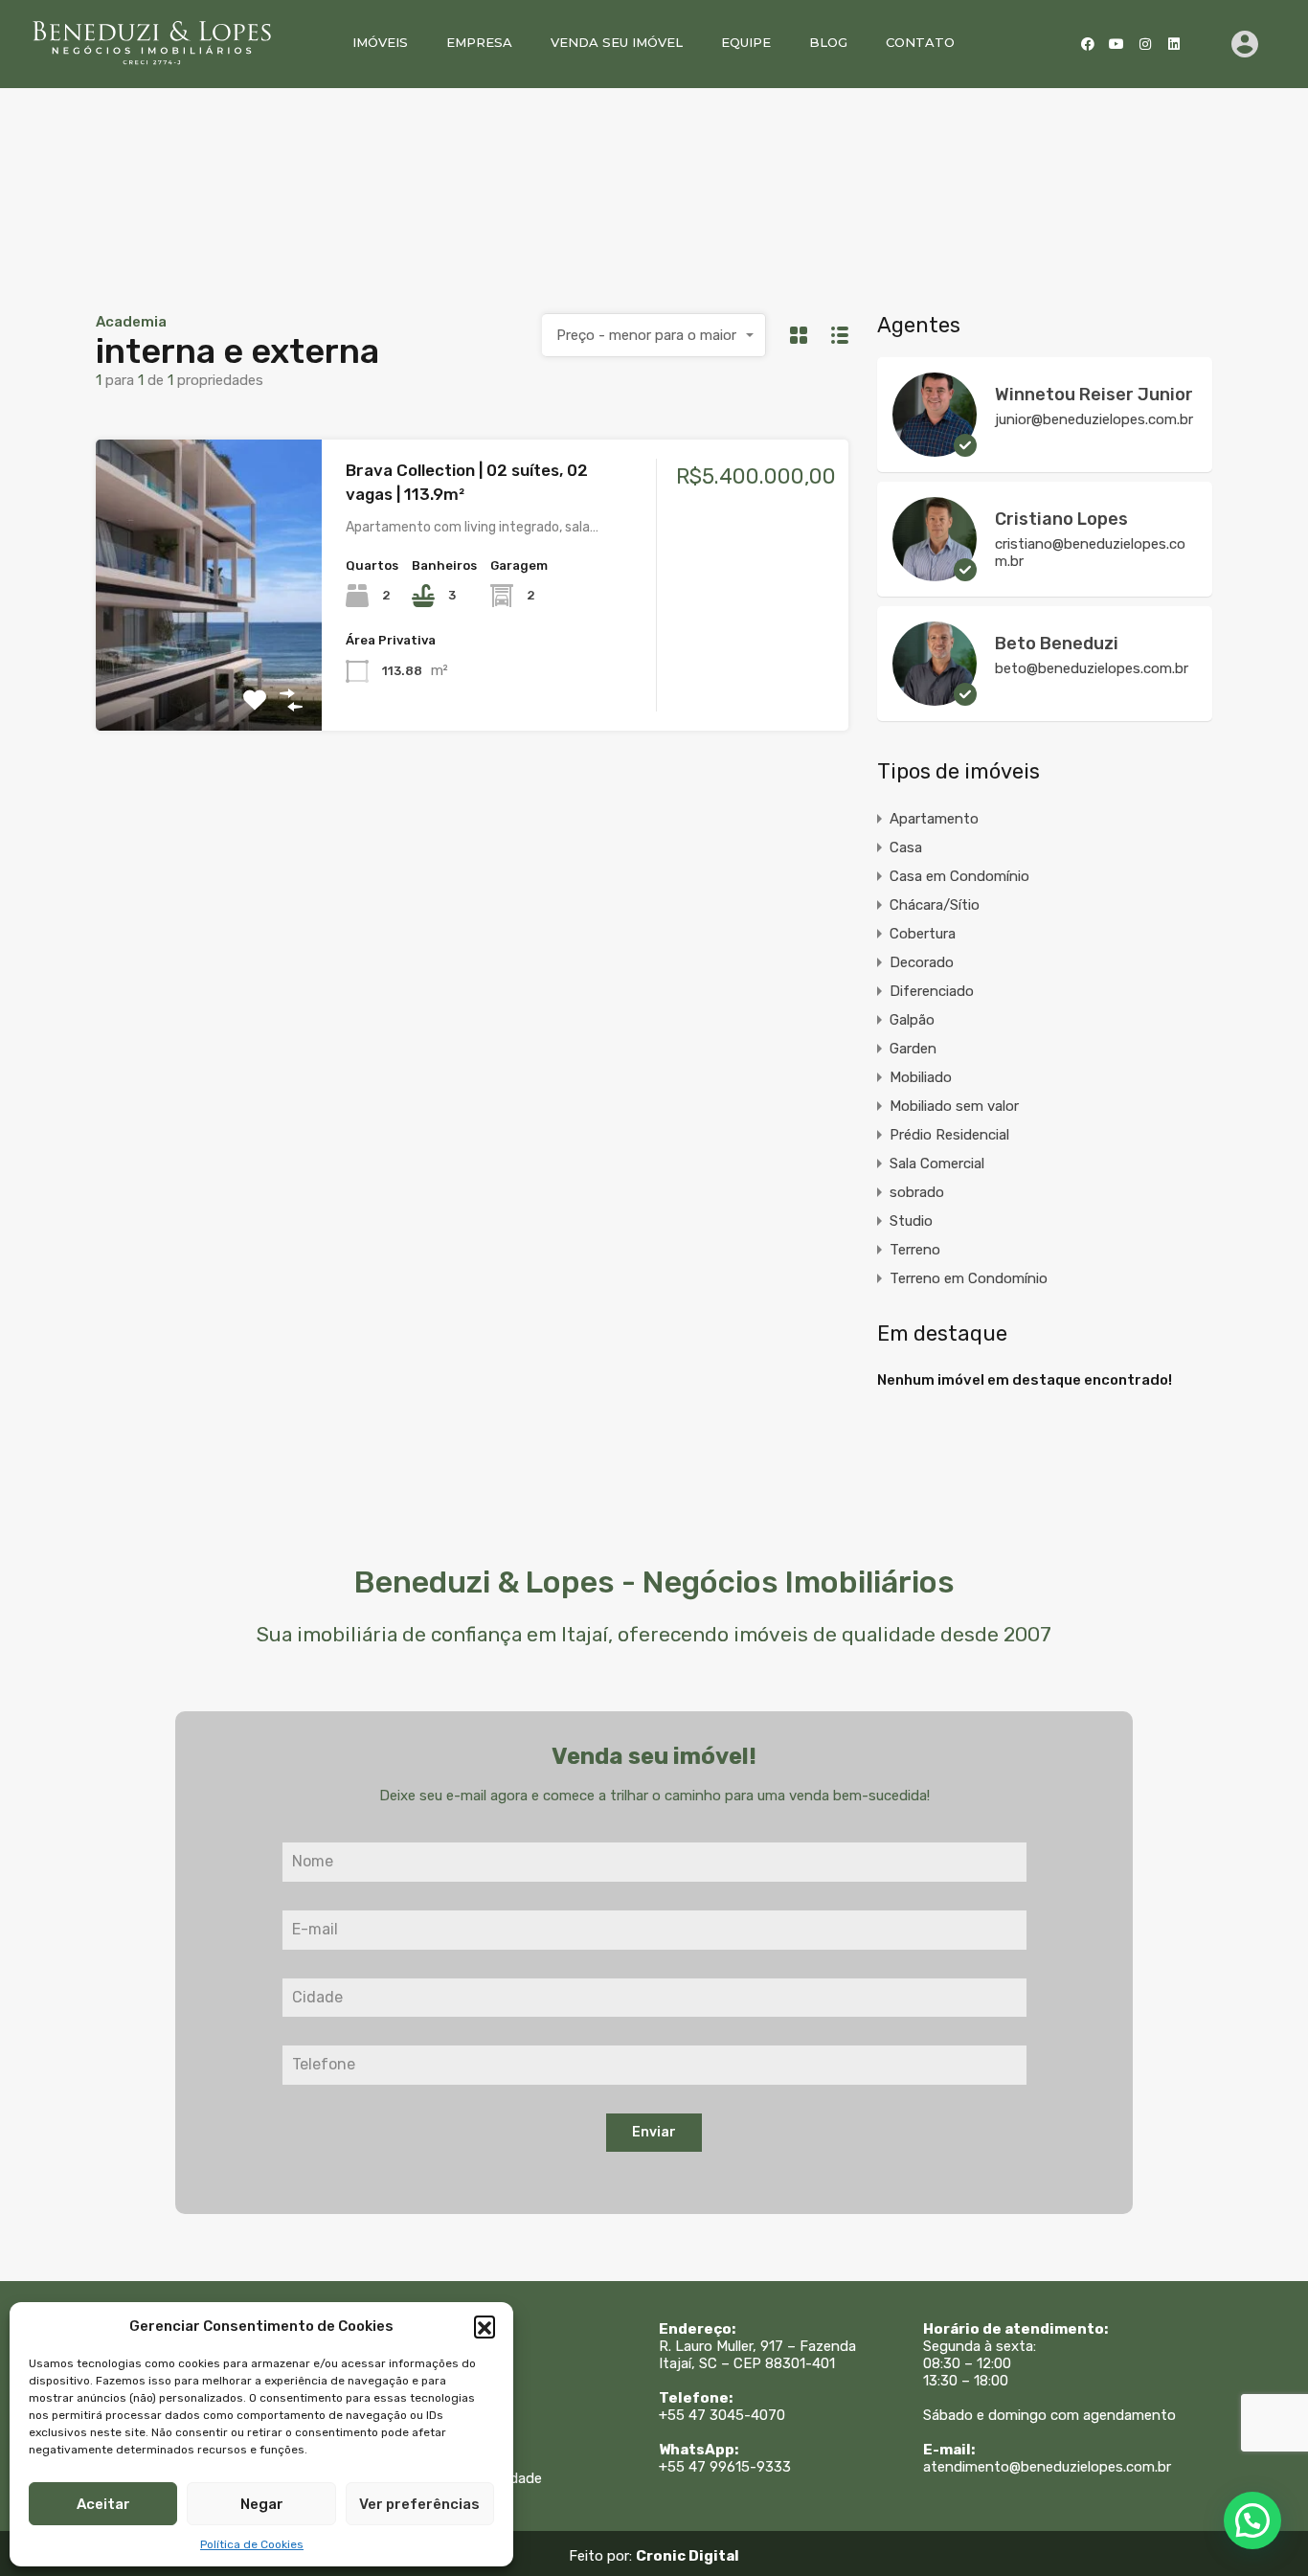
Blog (828, 43)
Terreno (915, 1250)
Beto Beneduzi (1057, 644)
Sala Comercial (937, 1164)
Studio (911, 1221)
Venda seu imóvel (617, 43)
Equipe (746, 43)
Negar (262, 2504)
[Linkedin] (1174, 44)
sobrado (917, 1192)
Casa (906, 847)
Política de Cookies (252, 2544)
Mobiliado (921, 1077)
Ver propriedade (209, 673)
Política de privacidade (468, 2478)
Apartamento (934, 819)
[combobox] (654, 335)
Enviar (654, 2132)
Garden (913, 1049)
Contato (920, 43)
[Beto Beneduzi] (935, 697)
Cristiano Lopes (1061, 519)
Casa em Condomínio (959, 876)
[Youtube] (1116, 44)
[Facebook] (1088, 44)
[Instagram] (1145, 44)
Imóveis (380, 43)
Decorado (922, 962)
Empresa (479, 43)
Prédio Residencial (949, 1135)
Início (412, 2346)
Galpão (912, 1020)
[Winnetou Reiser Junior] (935, 448)
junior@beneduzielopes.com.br (1094, 419)
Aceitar (103, 2504)
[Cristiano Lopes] (935, 573)
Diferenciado (932, 991)
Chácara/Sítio (935, 905)
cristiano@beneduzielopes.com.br (1090, 553)
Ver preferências (419, 2504)
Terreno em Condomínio (969, 1278)
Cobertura (923, 934)
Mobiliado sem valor (954, 1106)
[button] (485, 2326)
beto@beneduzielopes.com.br (1092, 668)
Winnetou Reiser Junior (1094, 395)
